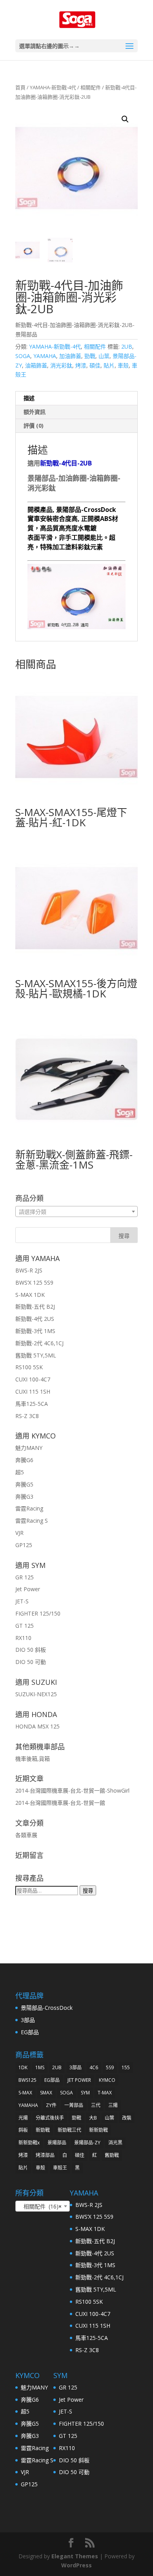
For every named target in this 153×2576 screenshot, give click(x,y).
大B (93, 2118)
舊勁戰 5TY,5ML (36, 1355)
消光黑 (115, 2143)
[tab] (76, 398)
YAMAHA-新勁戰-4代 (53, 87)
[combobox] (76, 1211)
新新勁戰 (98, 2130)
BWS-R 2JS (29, 1270)
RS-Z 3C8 (27, 1416)
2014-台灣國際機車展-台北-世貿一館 (60, 1803)
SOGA (23, 356)
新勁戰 (43, 2130)
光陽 (23, 2118)
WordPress (76, 2565)
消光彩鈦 (61, 365)
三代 (96, 2105)
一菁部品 (74, 2105)
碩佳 (95, 365)
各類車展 (26, 1835)
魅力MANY (29, 1448)
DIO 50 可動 (31, 1662)
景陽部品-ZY (87, 2143)
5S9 (110, 2067)
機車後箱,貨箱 (33, 1759)
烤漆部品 (45, 2155)
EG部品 (30, 2032)
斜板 (23, 2130)
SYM (85, 2093)
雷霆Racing (29, 1508)
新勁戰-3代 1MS (35, 1331)
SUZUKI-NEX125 (36, 1694)
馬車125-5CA (32, 1404)
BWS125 (27, 2080)
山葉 (104, 356)
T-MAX (105, 2093)
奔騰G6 (24, 1460)
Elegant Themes (75, 2556)
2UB (127, 346)
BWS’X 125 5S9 (34, 1282)
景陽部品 (57, 2143)
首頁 (20, 87)
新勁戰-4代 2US (35, 1319)
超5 (20, 1472)
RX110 (23, 1638)
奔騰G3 (24, 1497)
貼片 (109, 365)
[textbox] (76, 1212)
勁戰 (90, 356)
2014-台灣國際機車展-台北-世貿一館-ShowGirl (72, 1790)
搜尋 (88, 1891)
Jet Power (28, 1589)
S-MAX (25, 2093)
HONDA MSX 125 (37, 1726)
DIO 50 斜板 (31, 1650)
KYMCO (107, 2080)
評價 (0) (34, 426)
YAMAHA (45, 356)
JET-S (22, 1601)
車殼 (123, 365)
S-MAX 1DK (30, 1295)
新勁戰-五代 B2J (35, 1306)
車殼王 (60, 2168)
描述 (29, 398)
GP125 (24, 1545)
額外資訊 (35, 412)
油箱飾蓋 (36, 365)
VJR (19, 1533)
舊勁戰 (112, 2155)
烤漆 (81, 365)
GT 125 (25, 1626)
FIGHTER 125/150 (38, 1613)
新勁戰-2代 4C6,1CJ (39, 1343)
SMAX (46, 2093)
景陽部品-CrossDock (47, 2008)
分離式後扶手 (50, 2118)
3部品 (28, 2020)
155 (126, 2067)
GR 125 (25, 1577)
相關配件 (91, 87)
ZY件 (51, 2105)
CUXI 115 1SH (33, 1391)
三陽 (113, 2105)
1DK (23, 2067)
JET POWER (79, 2080)
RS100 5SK (29, 1367)
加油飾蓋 (70, 356)
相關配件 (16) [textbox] (40, 2206)
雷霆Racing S (32, 1521)
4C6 (94, 2067)
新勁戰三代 (69, 2130)
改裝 (127, 2118)
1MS (40, 2067)
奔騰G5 (24, 1484)
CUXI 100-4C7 (33, 1379)
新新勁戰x (29, 2143)
